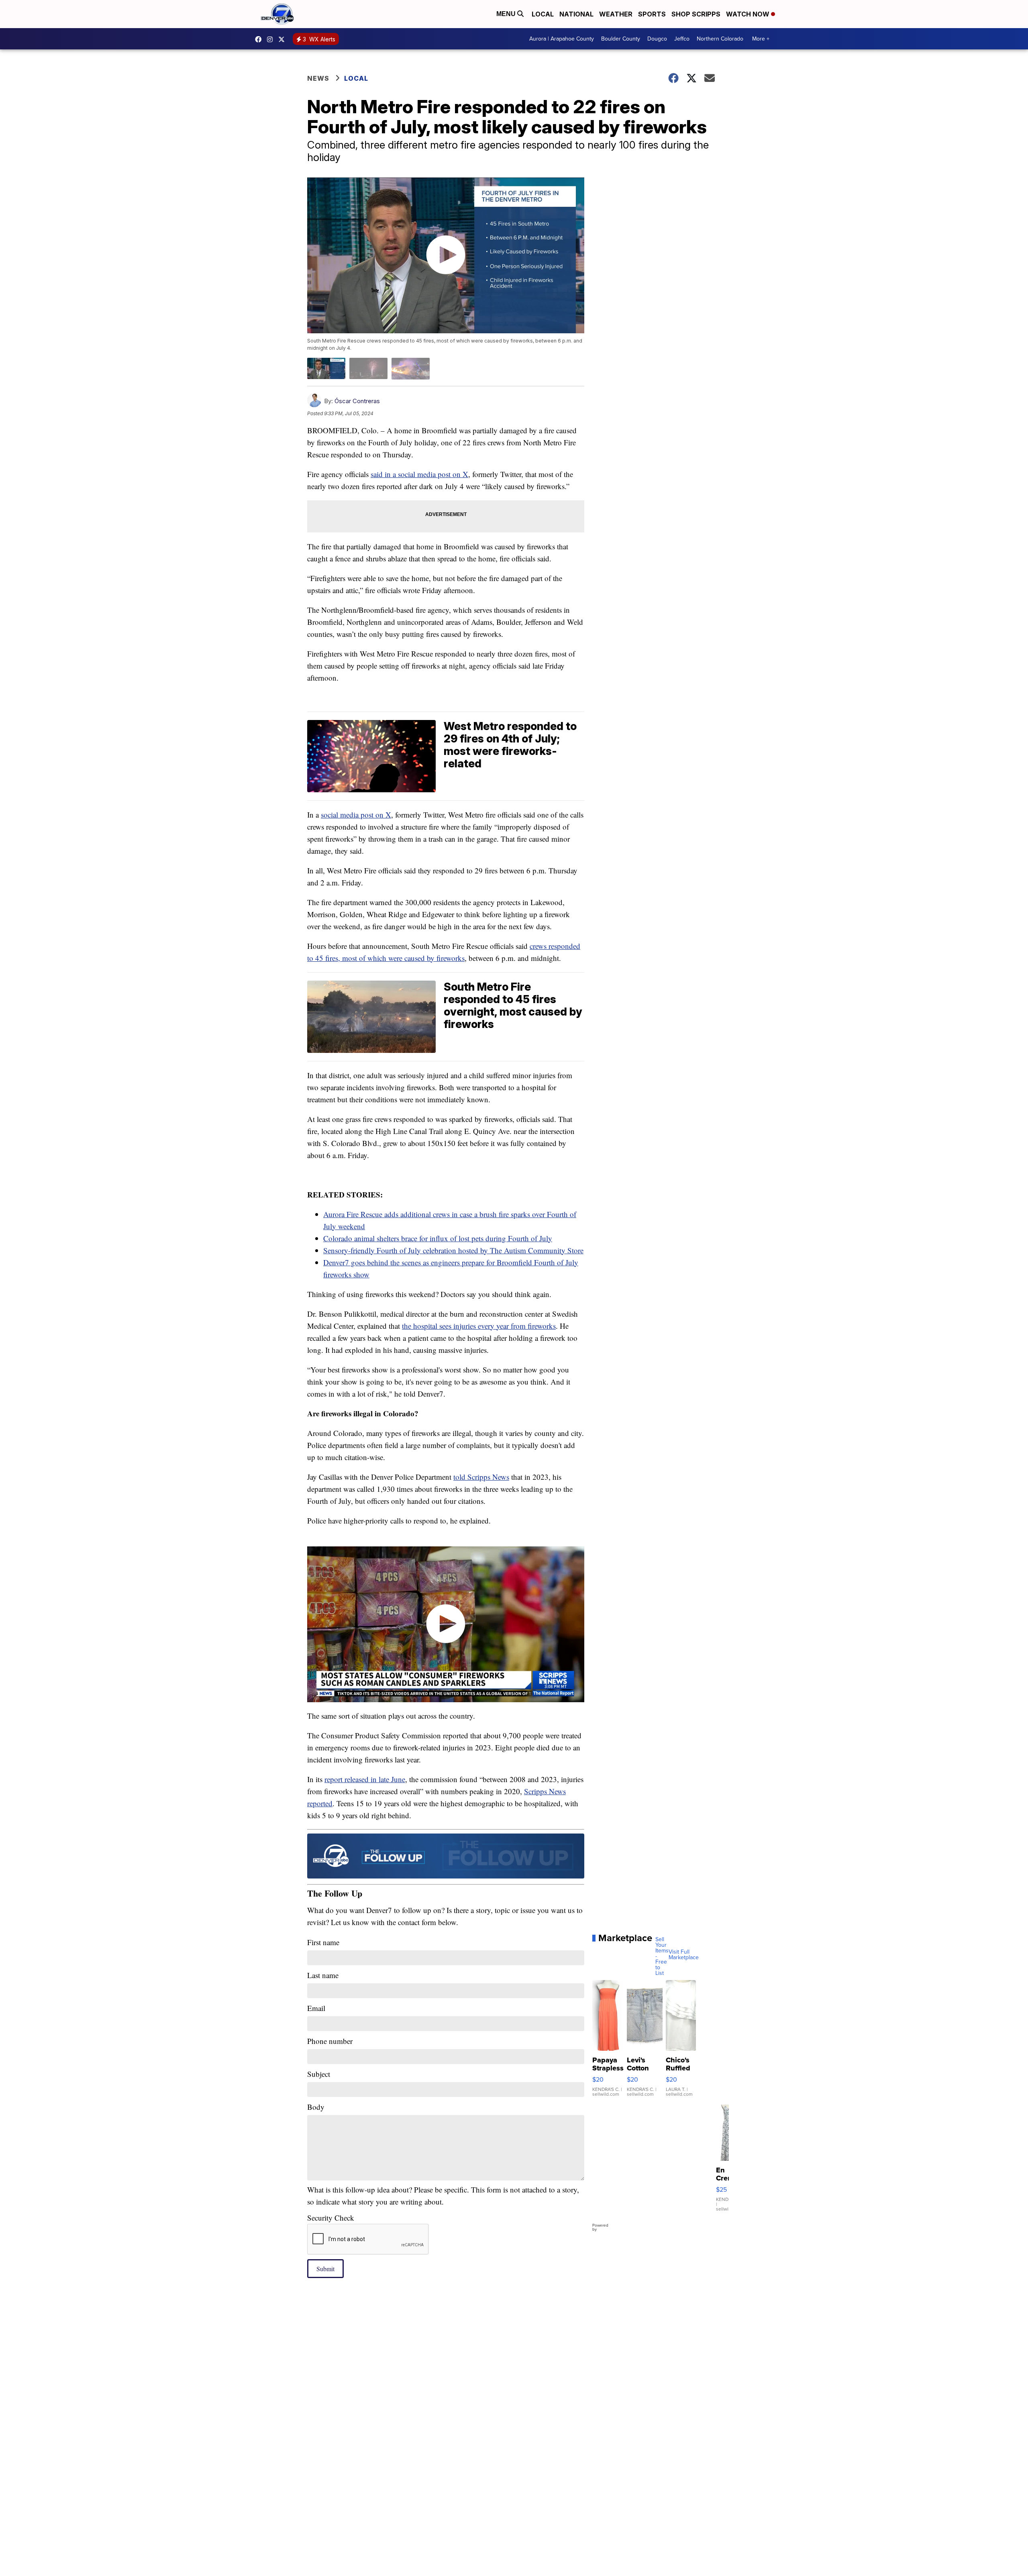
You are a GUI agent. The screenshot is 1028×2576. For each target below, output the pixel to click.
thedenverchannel (272, 39)
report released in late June (365, 1779)
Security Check (331, 2218)
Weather (616, 14)
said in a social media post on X (419, 474)
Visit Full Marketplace (684, 1955)
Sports (652, 14)
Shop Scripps (696, 14)
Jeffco (682, 39)
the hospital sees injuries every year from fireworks (479, 1326)
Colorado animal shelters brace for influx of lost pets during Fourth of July (438, 1238)
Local (543, 14)
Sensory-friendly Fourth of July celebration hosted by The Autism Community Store (453, 1250)
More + (761, 39)
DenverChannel (284, 39)
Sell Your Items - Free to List (662, 1956)
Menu (507, 14)
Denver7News (260, 39)
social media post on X (356, 815)
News (318, 78)
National (576, 14)
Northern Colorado (720, 39)
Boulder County (621, 39)
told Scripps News (481, 1477)
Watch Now (749, 14)
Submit (325, 2269)
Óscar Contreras (357, 401)
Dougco (657, 39)
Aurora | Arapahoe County (562, 39)
